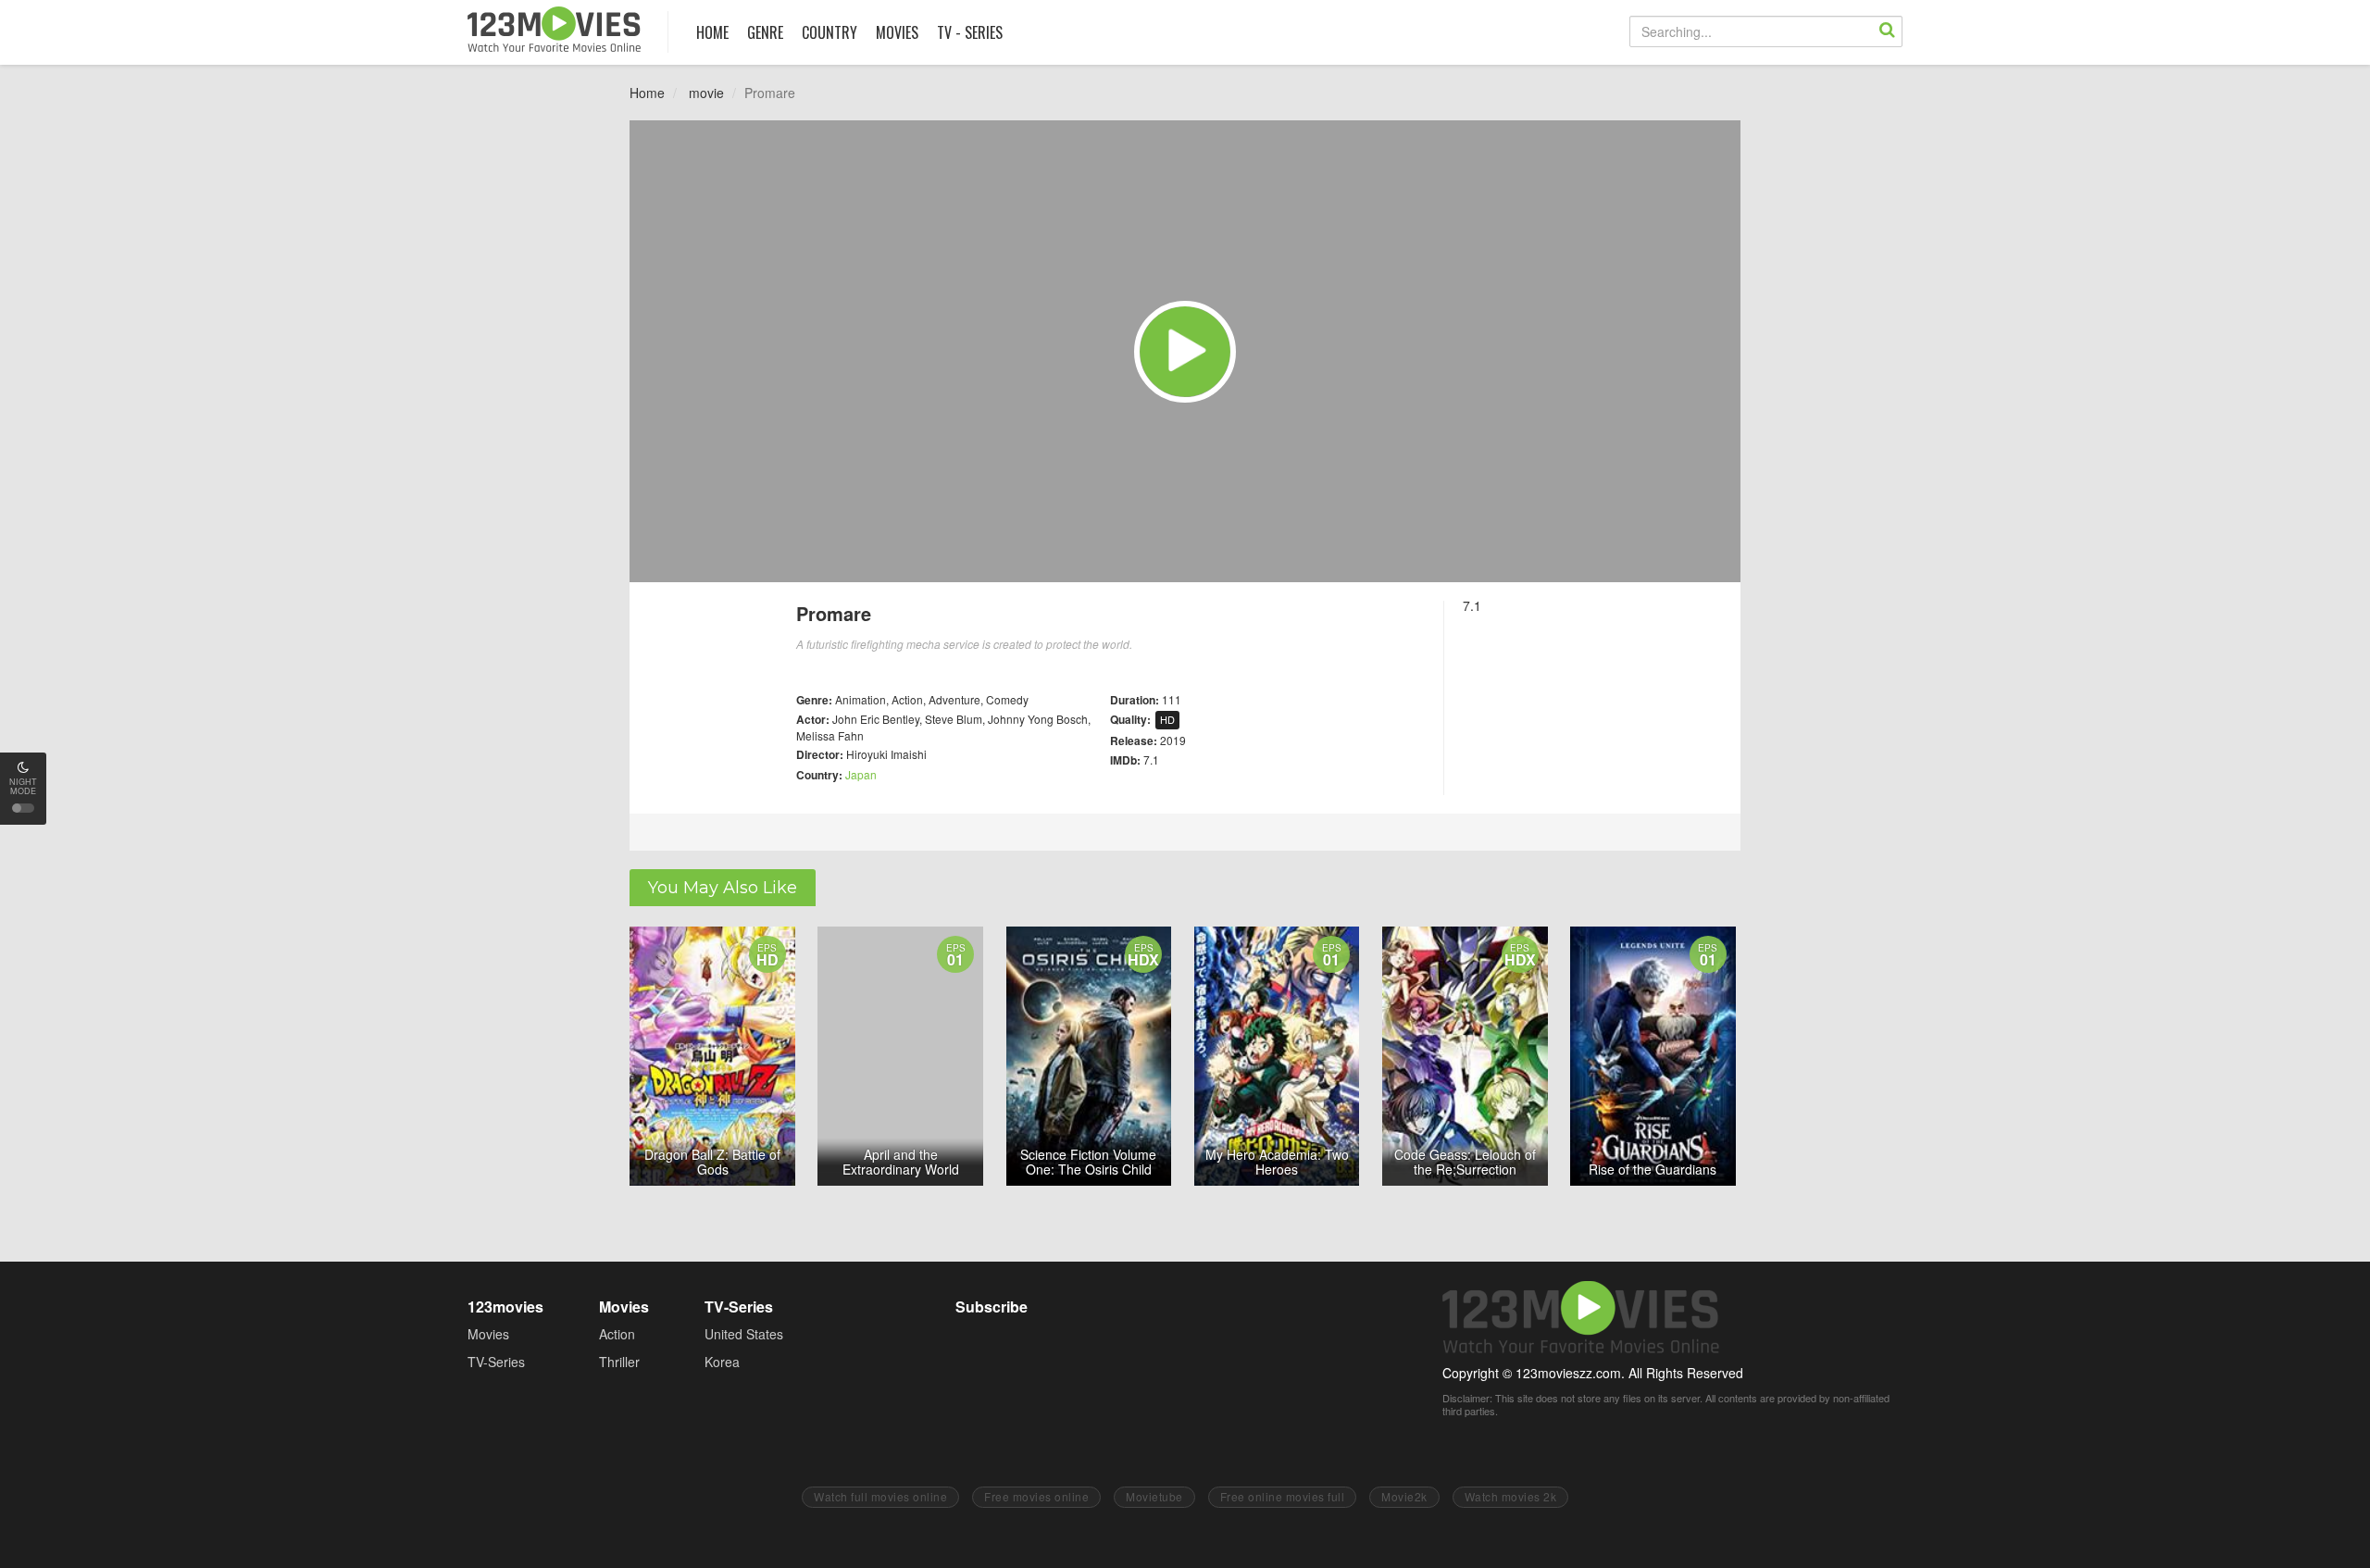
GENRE (765, 32)
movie (706, 93)
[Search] (1887, 31)
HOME (712, 32)
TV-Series (496, 1362)
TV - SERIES (970, 32)
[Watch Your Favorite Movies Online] (554, 29)
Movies (488, 1334)
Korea (722, 1362)
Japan (861, 774)
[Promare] (1185, 352)
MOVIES (897, 32)
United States (744, 1334)
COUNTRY (829, 32)
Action (617, 1334)
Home (647, 93)
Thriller (619, 1362)
